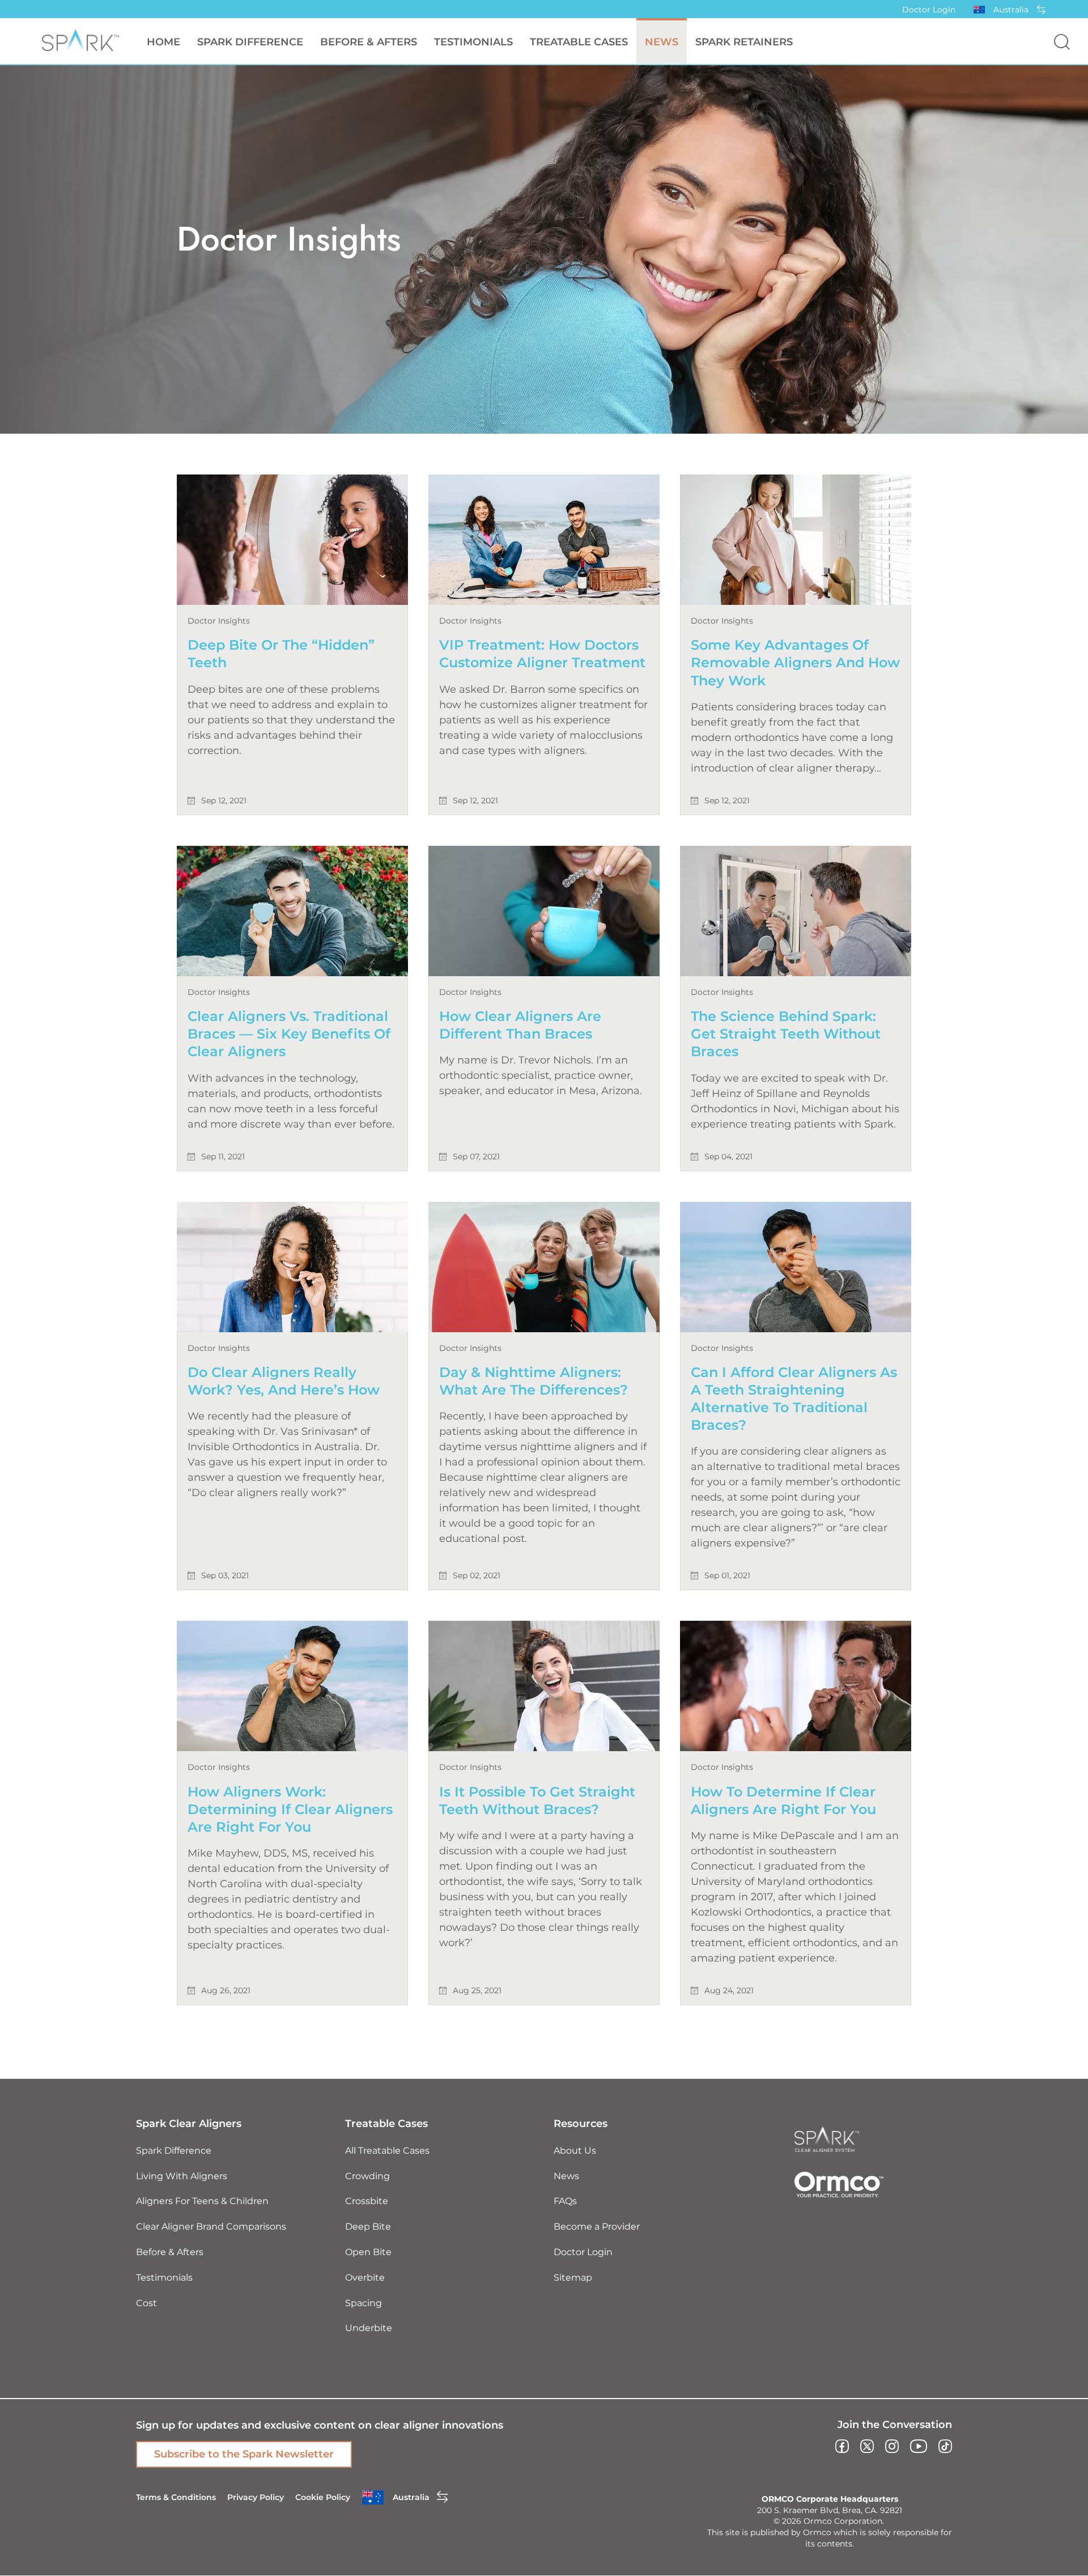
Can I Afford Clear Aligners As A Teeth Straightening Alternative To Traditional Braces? (794, 1399)
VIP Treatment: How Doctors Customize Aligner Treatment (542, 654)
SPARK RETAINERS (744, 42)
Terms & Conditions (176, 2497)
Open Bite (368, 2252)
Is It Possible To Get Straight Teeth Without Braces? (537, 1800)
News (662, 42)
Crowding (367, 2176)
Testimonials (473, 42)
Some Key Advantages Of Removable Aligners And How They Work (795, 662)
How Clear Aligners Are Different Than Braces (520, 1025)
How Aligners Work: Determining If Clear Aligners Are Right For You (290, 1809)
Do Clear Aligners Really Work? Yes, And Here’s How (284, 1381)
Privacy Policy (256, 2497)
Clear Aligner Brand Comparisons (211, 2227)
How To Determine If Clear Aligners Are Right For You (783, 1800)
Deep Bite (368, 2227)
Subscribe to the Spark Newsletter (244, 2454)
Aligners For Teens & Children (202, 2201)
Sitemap (573, 2278)
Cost (146, 2303)
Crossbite (367, 2201)
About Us (575, 2151)
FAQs (565, 2201)
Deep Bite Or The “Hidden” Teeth (281, 654)
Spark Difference (174, 2151)
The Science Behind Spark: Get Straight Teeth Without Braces (786, 1034)
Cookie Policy (323, 2497)
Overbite (365, 2278)
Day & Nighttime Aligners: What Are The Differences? (534, 1381)
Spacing (364, 2303)
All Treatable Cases (387, 2151)
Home (163, 42)
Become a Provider (597, 2227)
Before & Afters (369, 42)
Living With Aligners (182, 2176)
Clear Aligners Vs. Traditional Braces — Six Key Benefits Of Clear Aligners (289, 1034)
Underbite (369, 2328)
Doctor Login (929, 10)
